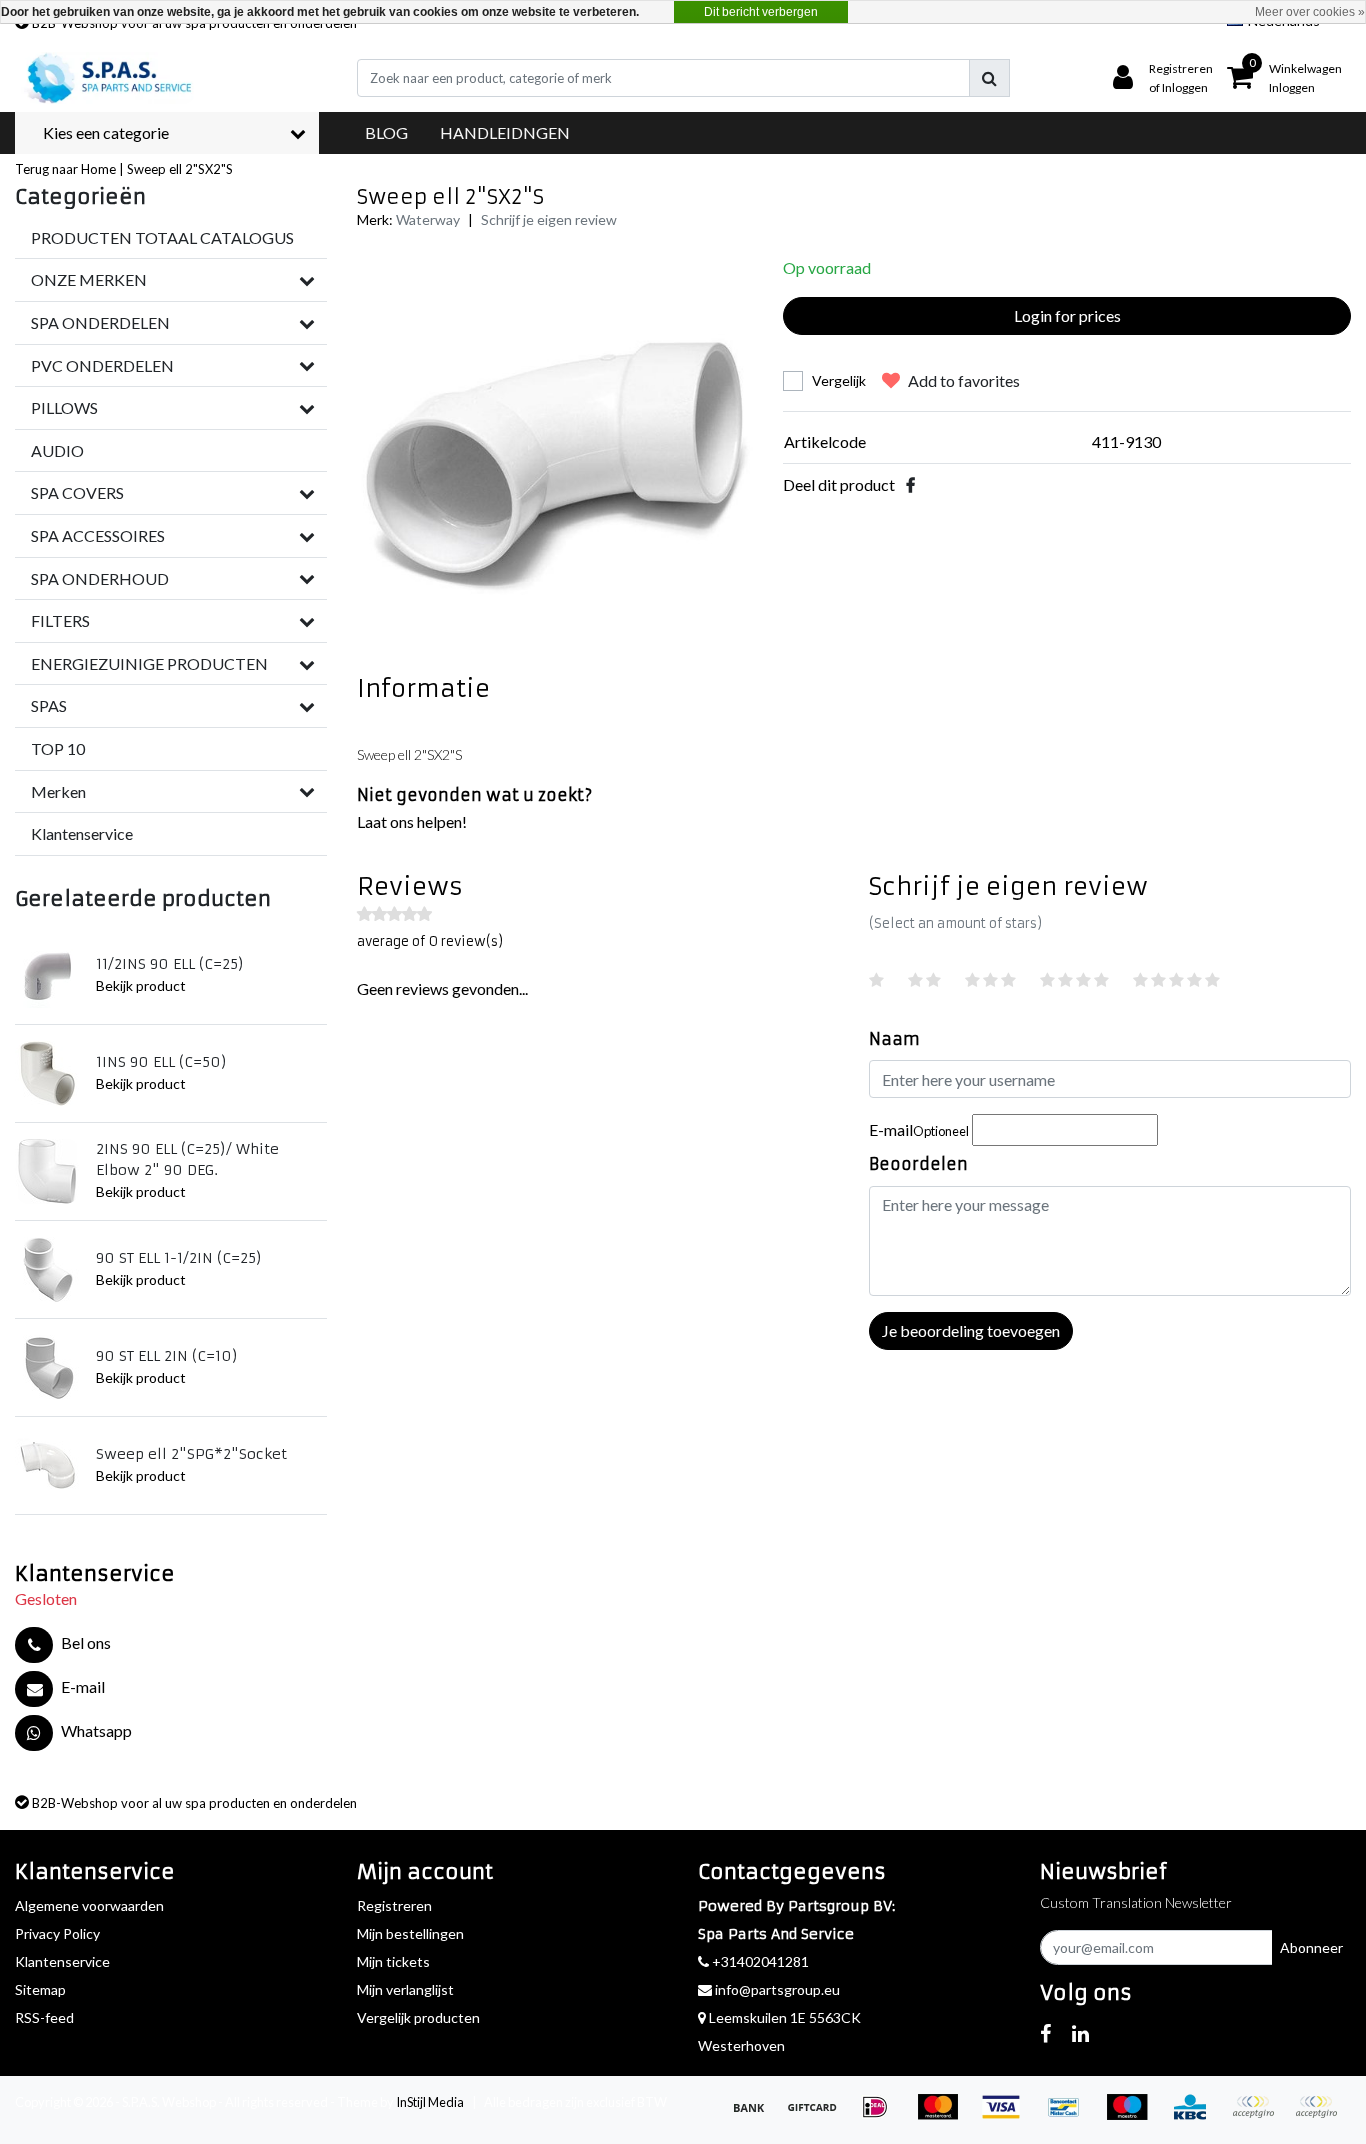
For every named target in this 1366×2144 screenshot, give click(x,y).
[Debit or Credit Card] (1321, 2115)
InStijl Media (430, 2102)
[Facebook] (910, 484)
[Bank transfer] (755, 2115)
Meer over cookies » (1310, 12)
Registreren (394, 1905)
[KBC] (1196, 2115)
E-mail (919, 1129)
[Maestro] (1133, 2115)
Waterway (428, 219)
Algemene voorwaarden (89, 1905)
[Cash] (818, 2115)
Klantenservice (62, 1961)
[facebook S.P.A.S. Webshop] (1045, 2033)
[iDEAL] (881, 2115)
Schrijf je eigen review (549, 219)
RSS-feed (44, 2017)
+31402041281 (759, 1961)
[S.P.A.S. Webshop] (106, 78)
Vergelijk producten (418, 2017)
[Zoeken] (989, 78)
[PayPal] (1259, 2115)
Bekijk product (141, 985)
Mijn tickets (393, 1961)
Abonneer (1311, 1947)
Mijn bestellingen (410, 1933)
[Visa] (1007, 2115)
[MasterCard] (944, 2115)
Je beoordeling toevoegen (971, 1330)
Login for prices (1067, 315)
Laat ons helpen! (412, 821)
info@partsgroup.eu (777, 1989)
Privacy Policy (57, 1933)
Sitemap (40, 1989)
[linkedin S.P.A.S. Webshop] (1080, 2033)
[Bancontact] (1070, 2115)
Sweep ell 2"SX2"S (180, 169)
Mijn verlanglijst (405, 1989)
